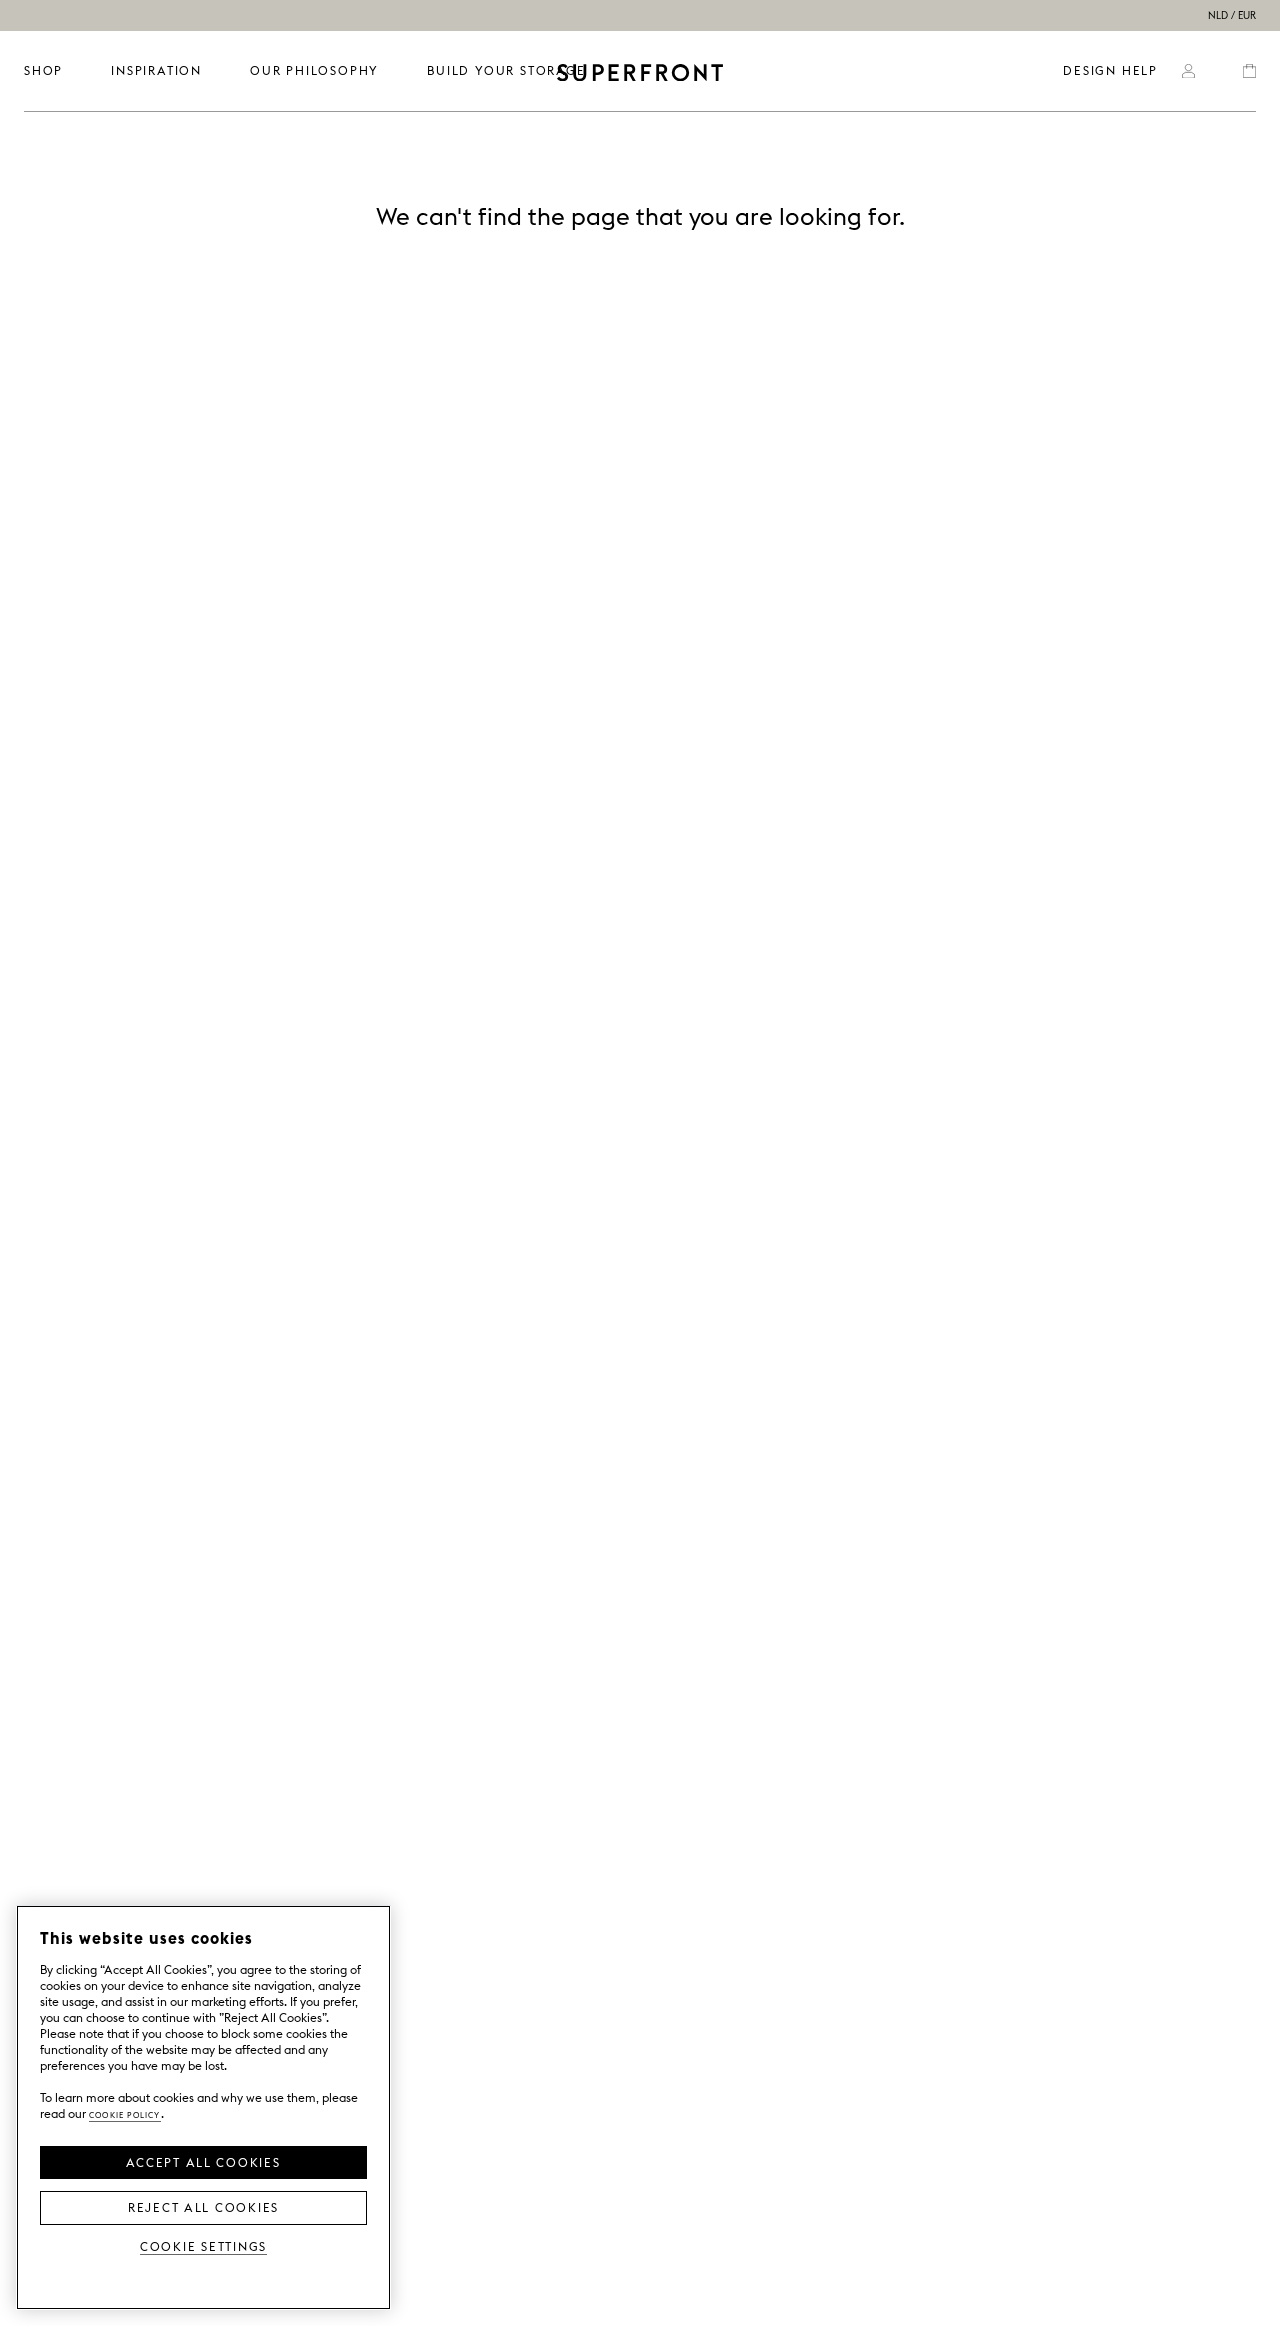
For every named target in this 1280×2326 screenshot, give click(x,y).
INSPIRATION (156, 70)
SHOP (43, 70)
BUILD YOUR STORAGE (506, 70)
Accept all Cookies (203, 2161)
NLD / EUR (1232, 15)
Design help (1110, 70)
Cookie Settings (203, 2245)
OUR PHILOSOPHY (314, 70)
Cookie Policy (125, 2113)
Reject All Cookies (203, 2206)
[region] (203, 2107)
